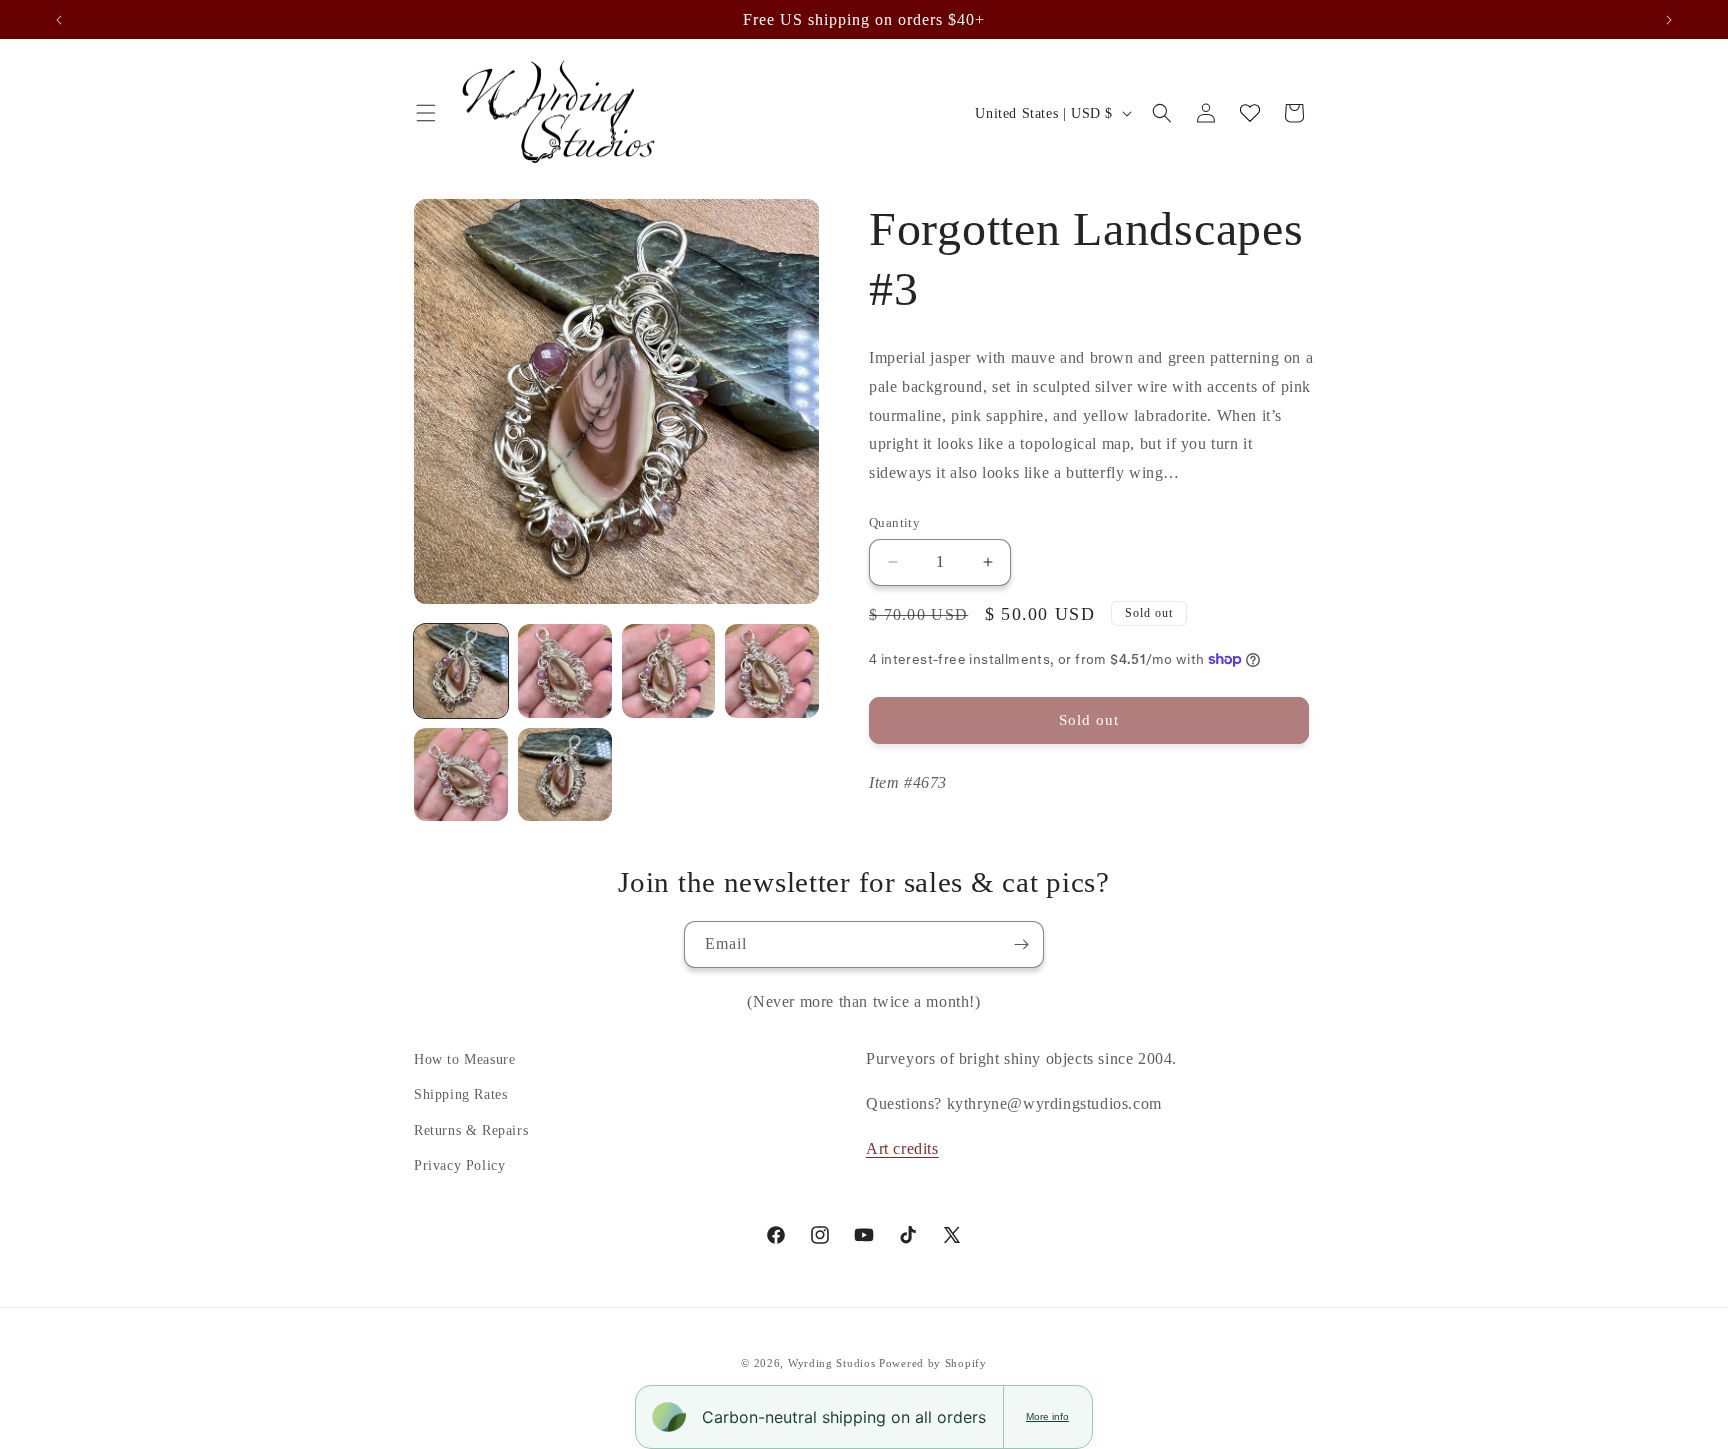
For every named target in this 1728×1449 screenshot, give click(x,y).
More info (1047, 1416)
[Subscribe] (1021, 944)
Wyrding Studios (832, 1363)
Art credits (902, 1148)
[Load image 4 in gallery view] (772, 671)
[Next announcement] (1669, 20)
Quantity (894, 522)
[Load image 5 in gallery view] (461, 775)
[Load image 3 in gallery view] (669, 671)
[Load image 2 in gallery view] (565, 671)
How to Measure (464, 1059)
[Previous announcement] (59, 20)
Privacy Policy (459, 1165)
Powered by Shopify (933, 1363)
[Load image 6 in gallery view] (565, 775)
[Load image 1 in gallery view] (461, 671)
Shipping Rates (460, 1094)
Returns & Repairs (471, 1130)
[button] (426, 113)
